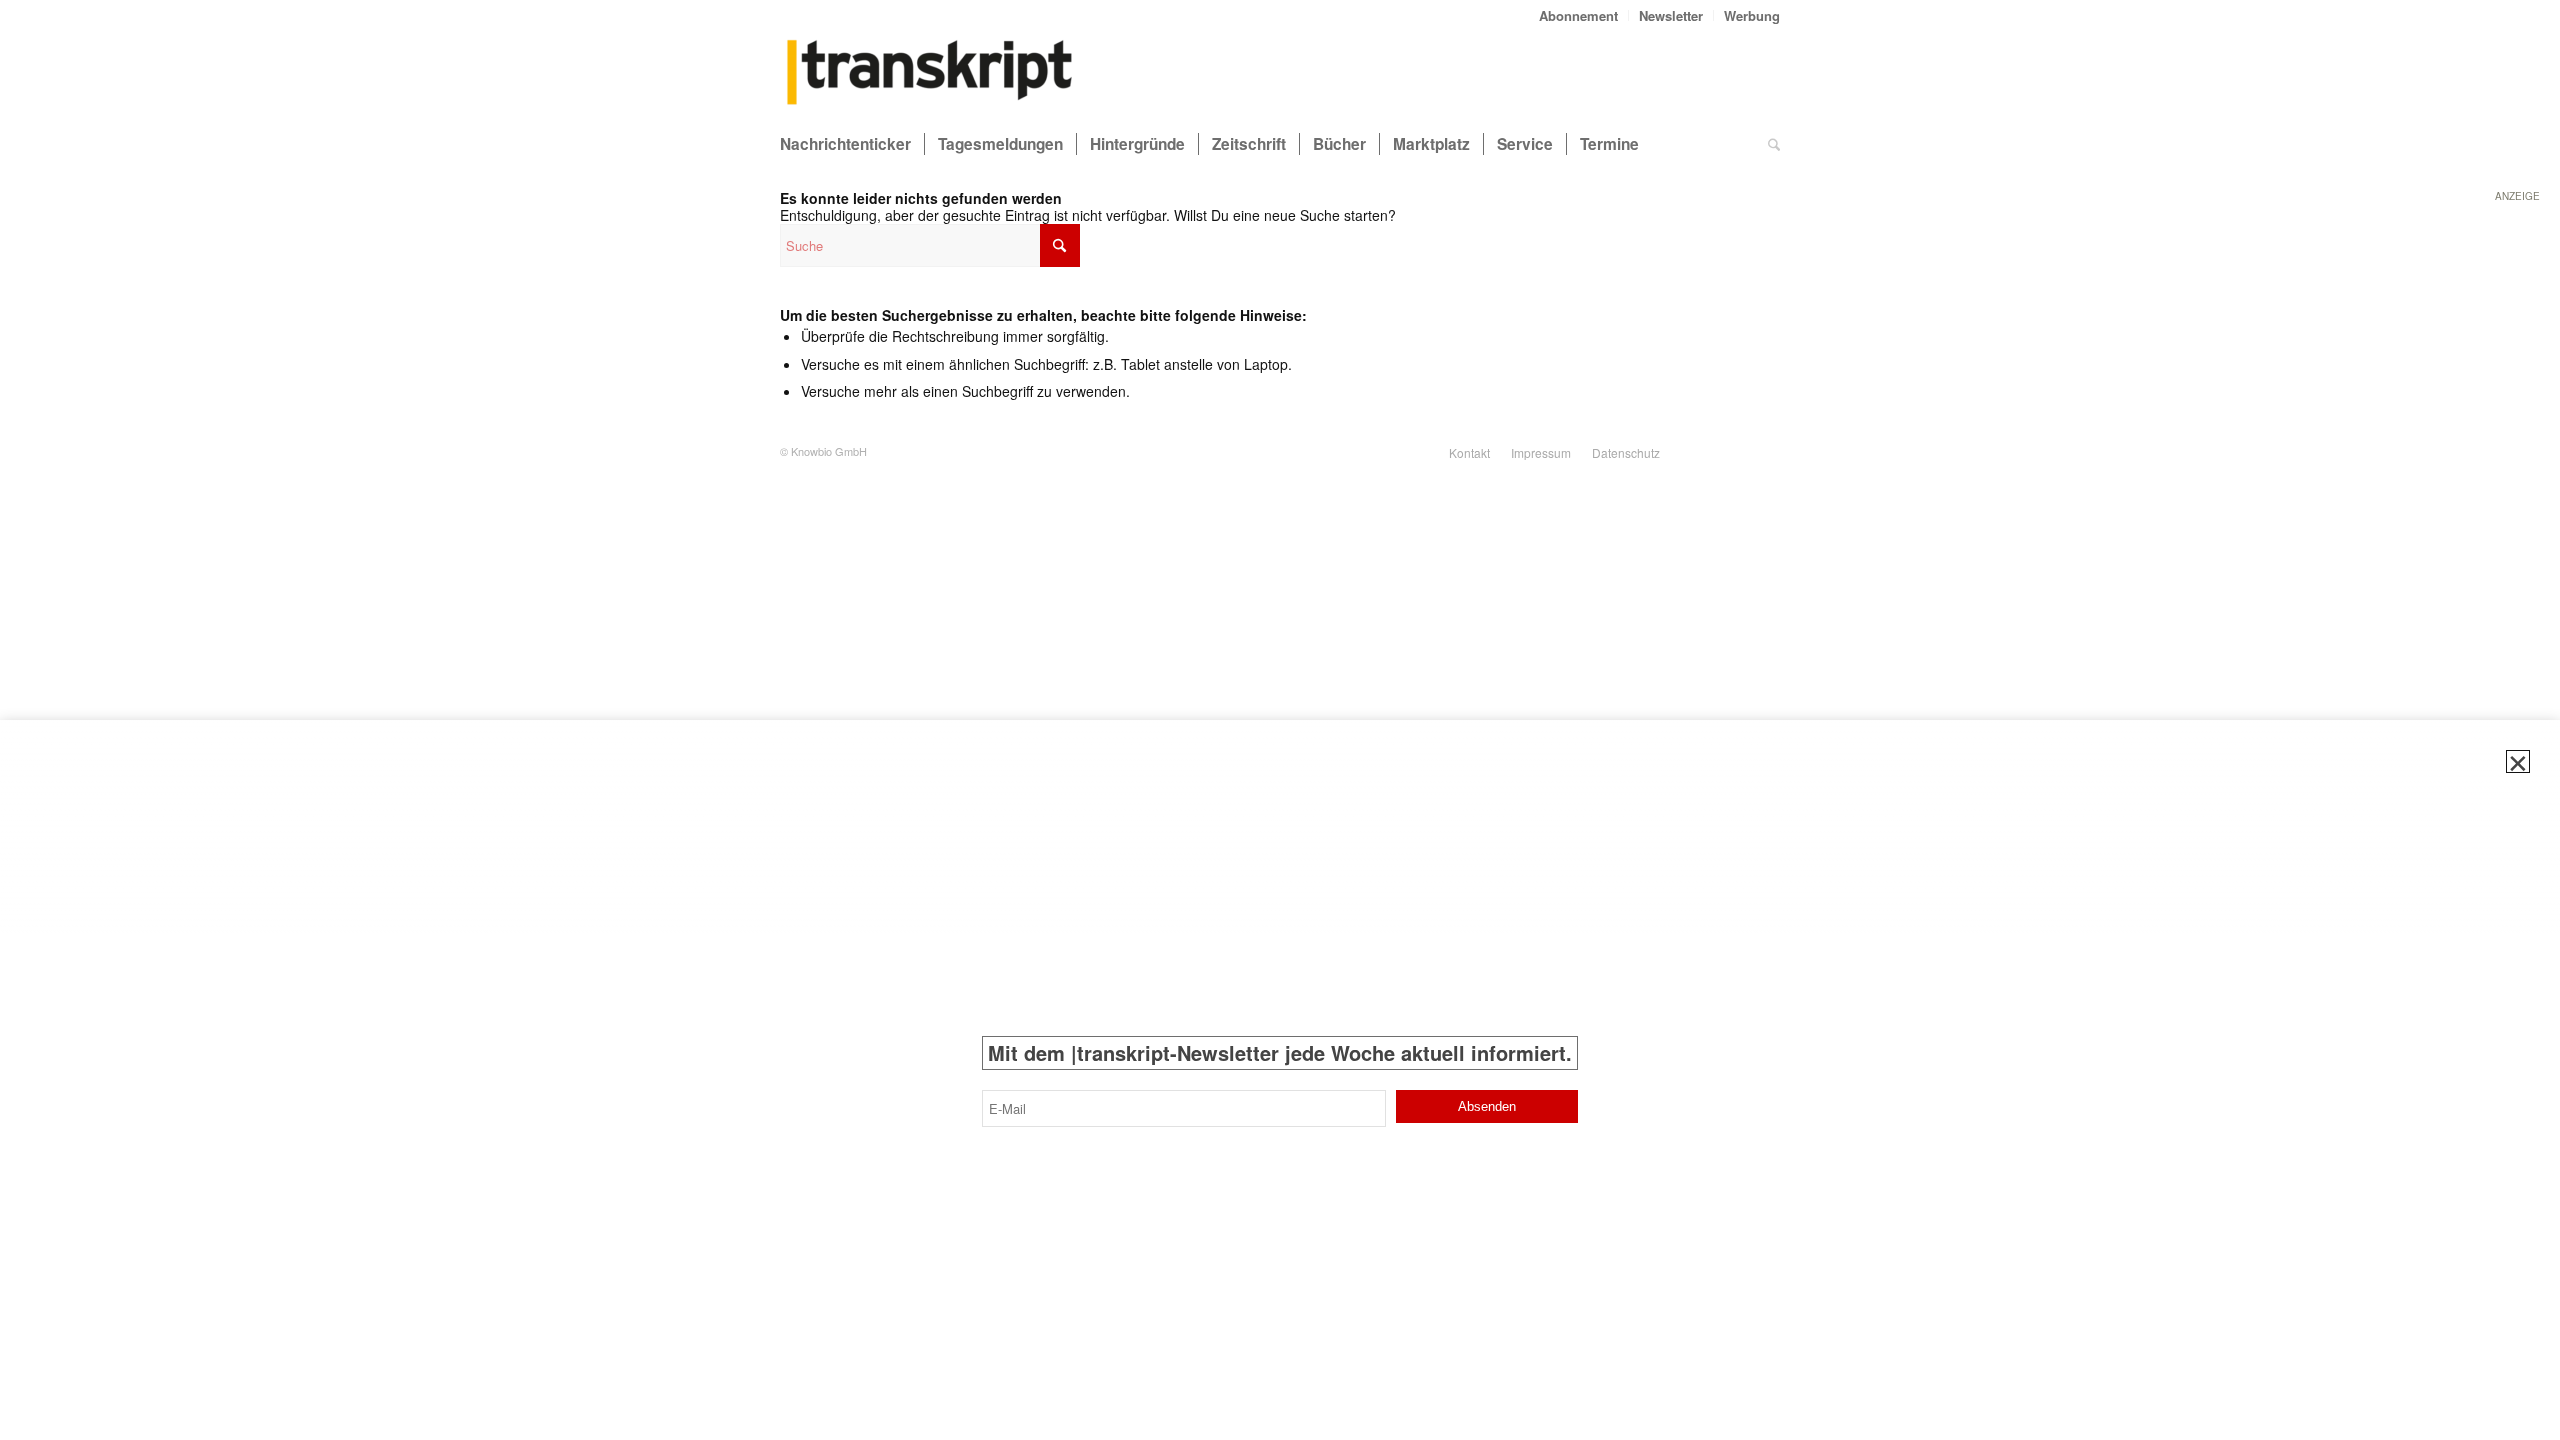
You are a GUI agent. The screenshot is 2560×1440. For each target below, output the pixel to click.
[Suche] (1774, 144)
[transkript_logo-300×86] (930, 74)
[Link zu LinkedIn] (1735, 451)
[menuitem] (1579, 15)
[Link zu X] (1705, 451)
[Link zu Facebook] (1765, 451)
